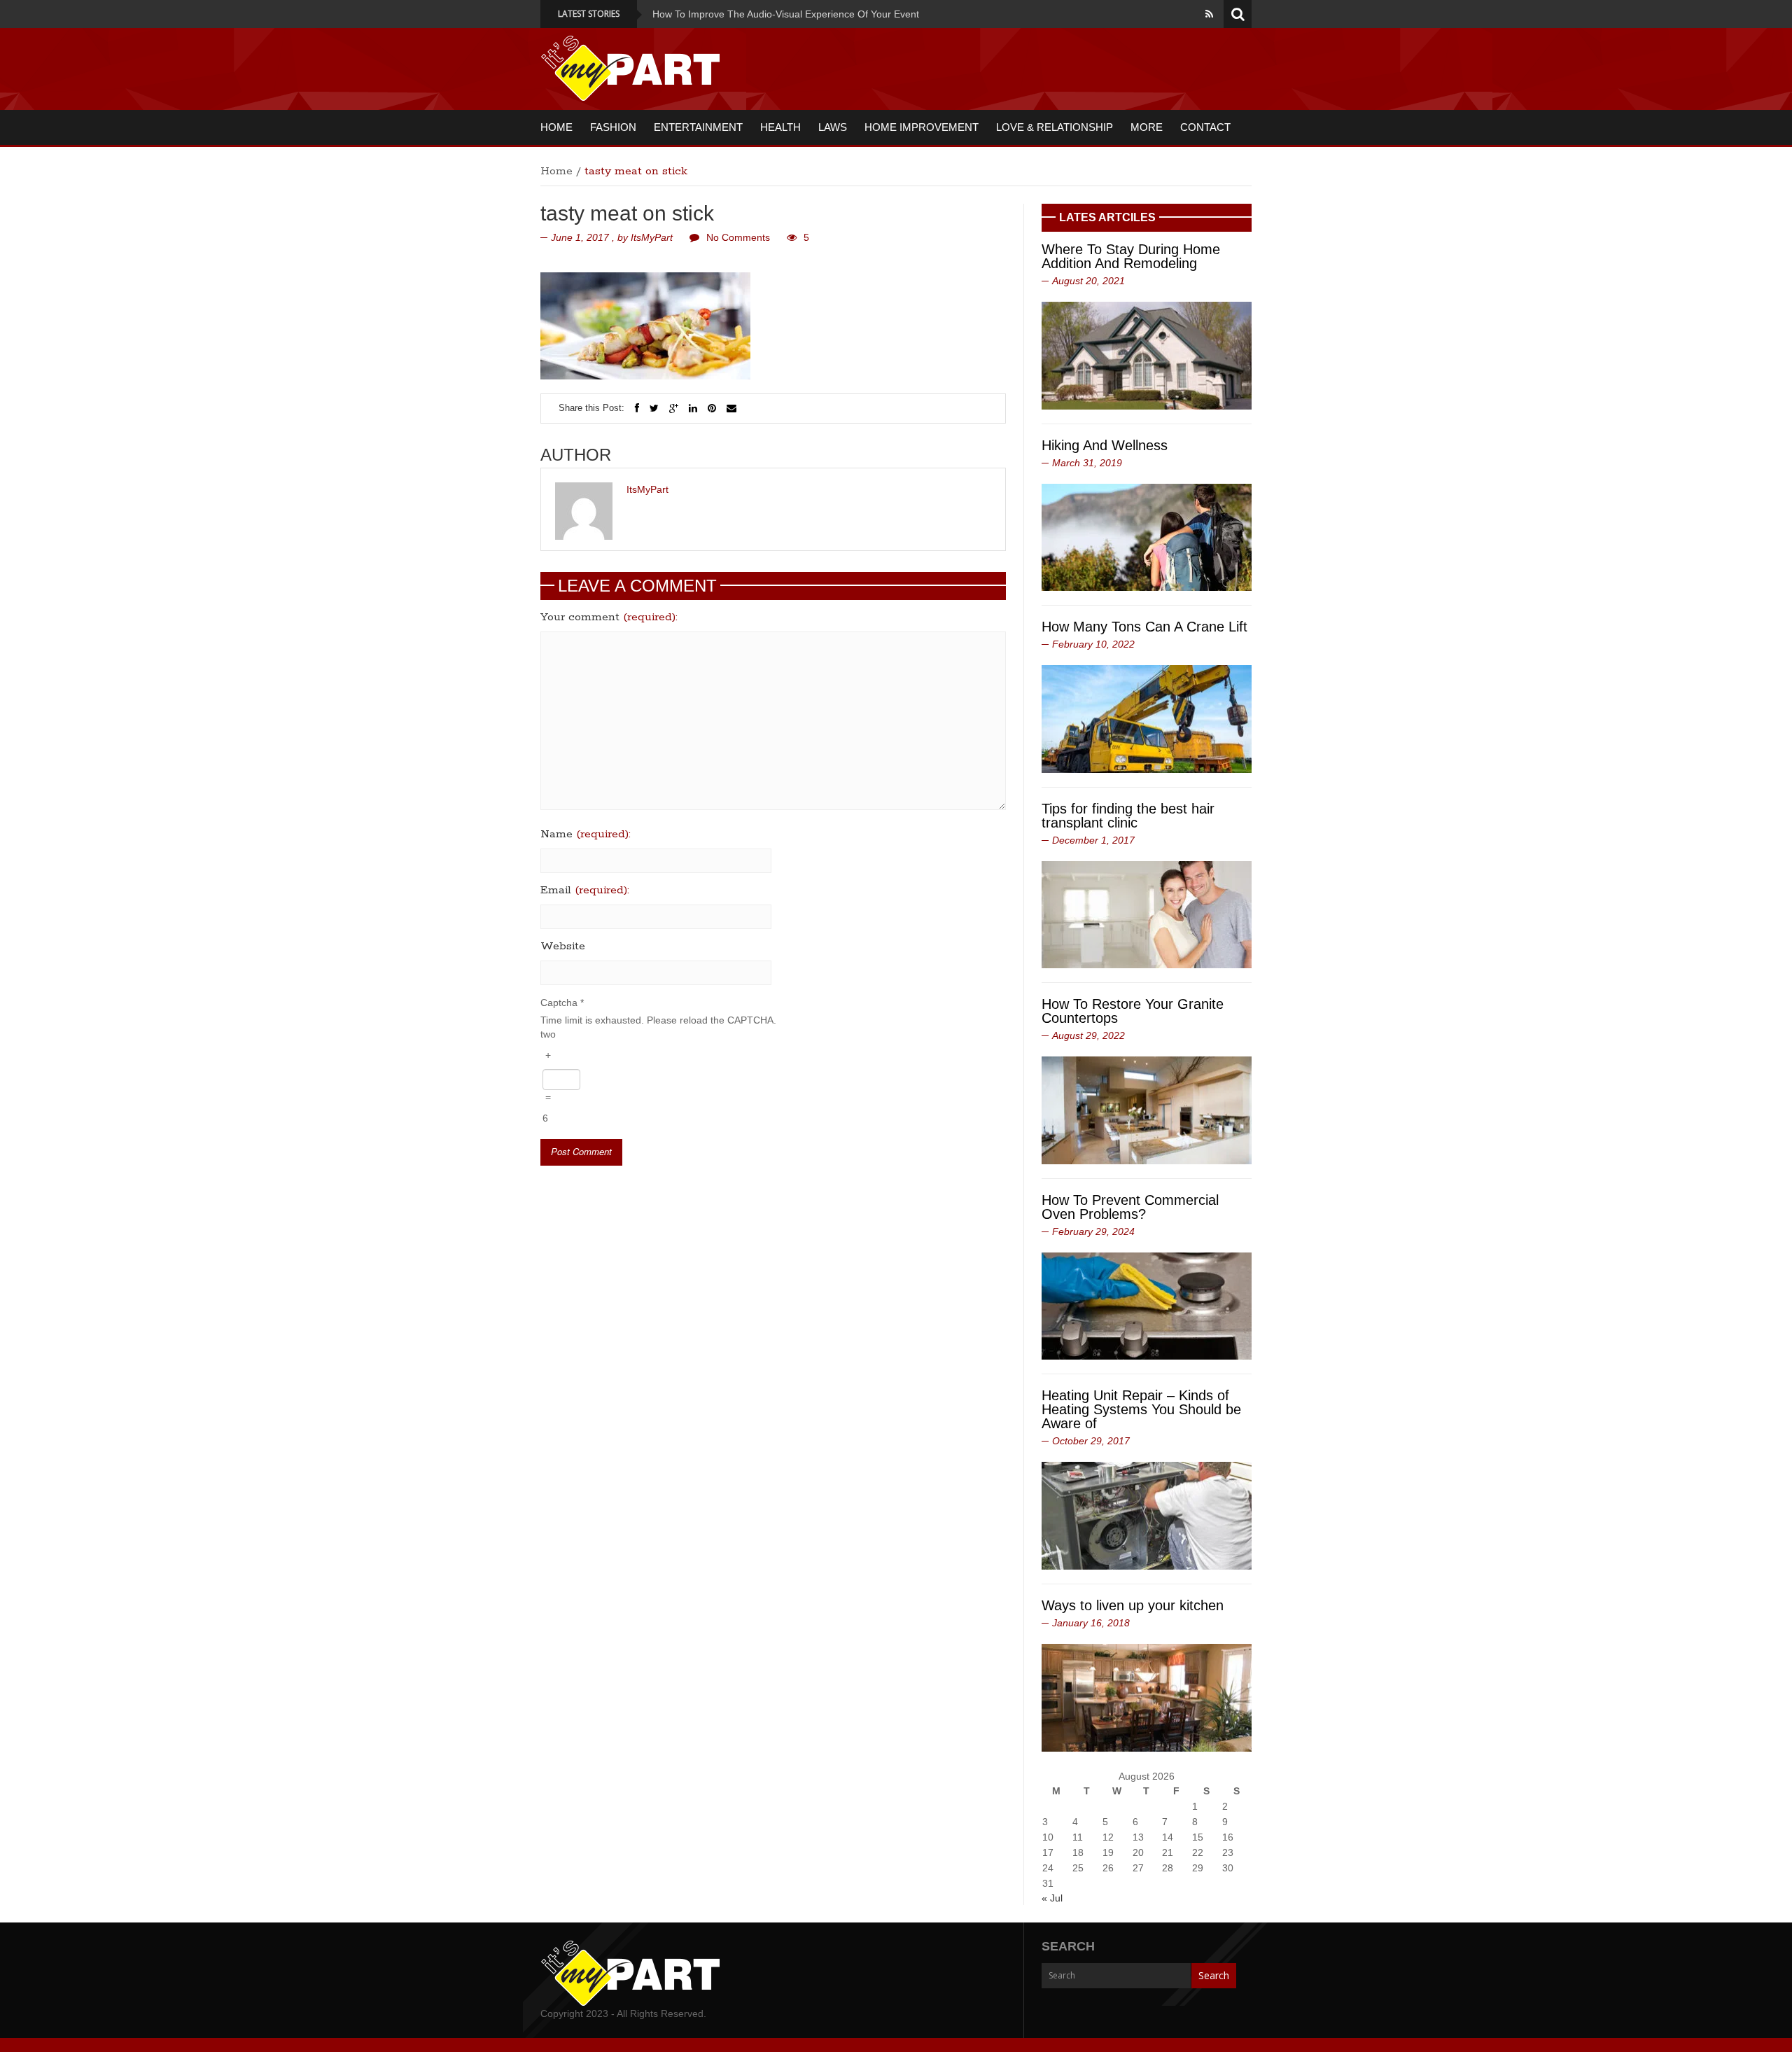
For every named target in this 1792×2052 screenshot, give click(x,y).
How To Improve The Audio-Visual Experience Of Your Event (721, 14)
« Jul (1052, 1898)
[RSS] (1209, 14)
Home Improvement (922, 127)
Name (586, 835)
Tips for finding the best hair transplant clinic (1128, 816)
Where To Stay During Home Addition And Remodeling (1131, 256)
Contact (1205, 127)
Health (780, 127)
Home (556, 127)
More (1147, 127)
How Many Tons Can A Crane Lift (1144, 627)
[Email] (731, 408)
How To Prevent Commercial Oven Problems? (1130, 1207)
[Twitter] (654, 408)
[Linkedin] (693, 408)
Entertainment (698, 127)
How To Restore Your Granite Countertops (1133, 1011)
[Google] (674, 408)
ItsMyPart (652, 237)
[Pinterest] (712, 408)
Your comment (609, 617)
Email (585, 891)
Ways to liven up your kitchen (1133, 1605)
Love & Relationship (1055, 127)
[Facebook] (637, 408)
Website (563, 947)
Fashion (613, 127)
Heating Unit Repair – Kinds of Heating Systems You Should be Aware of (1141, 1409)
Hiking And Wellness (1105, 445)
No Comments (738, 237)
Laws (833, 127)
